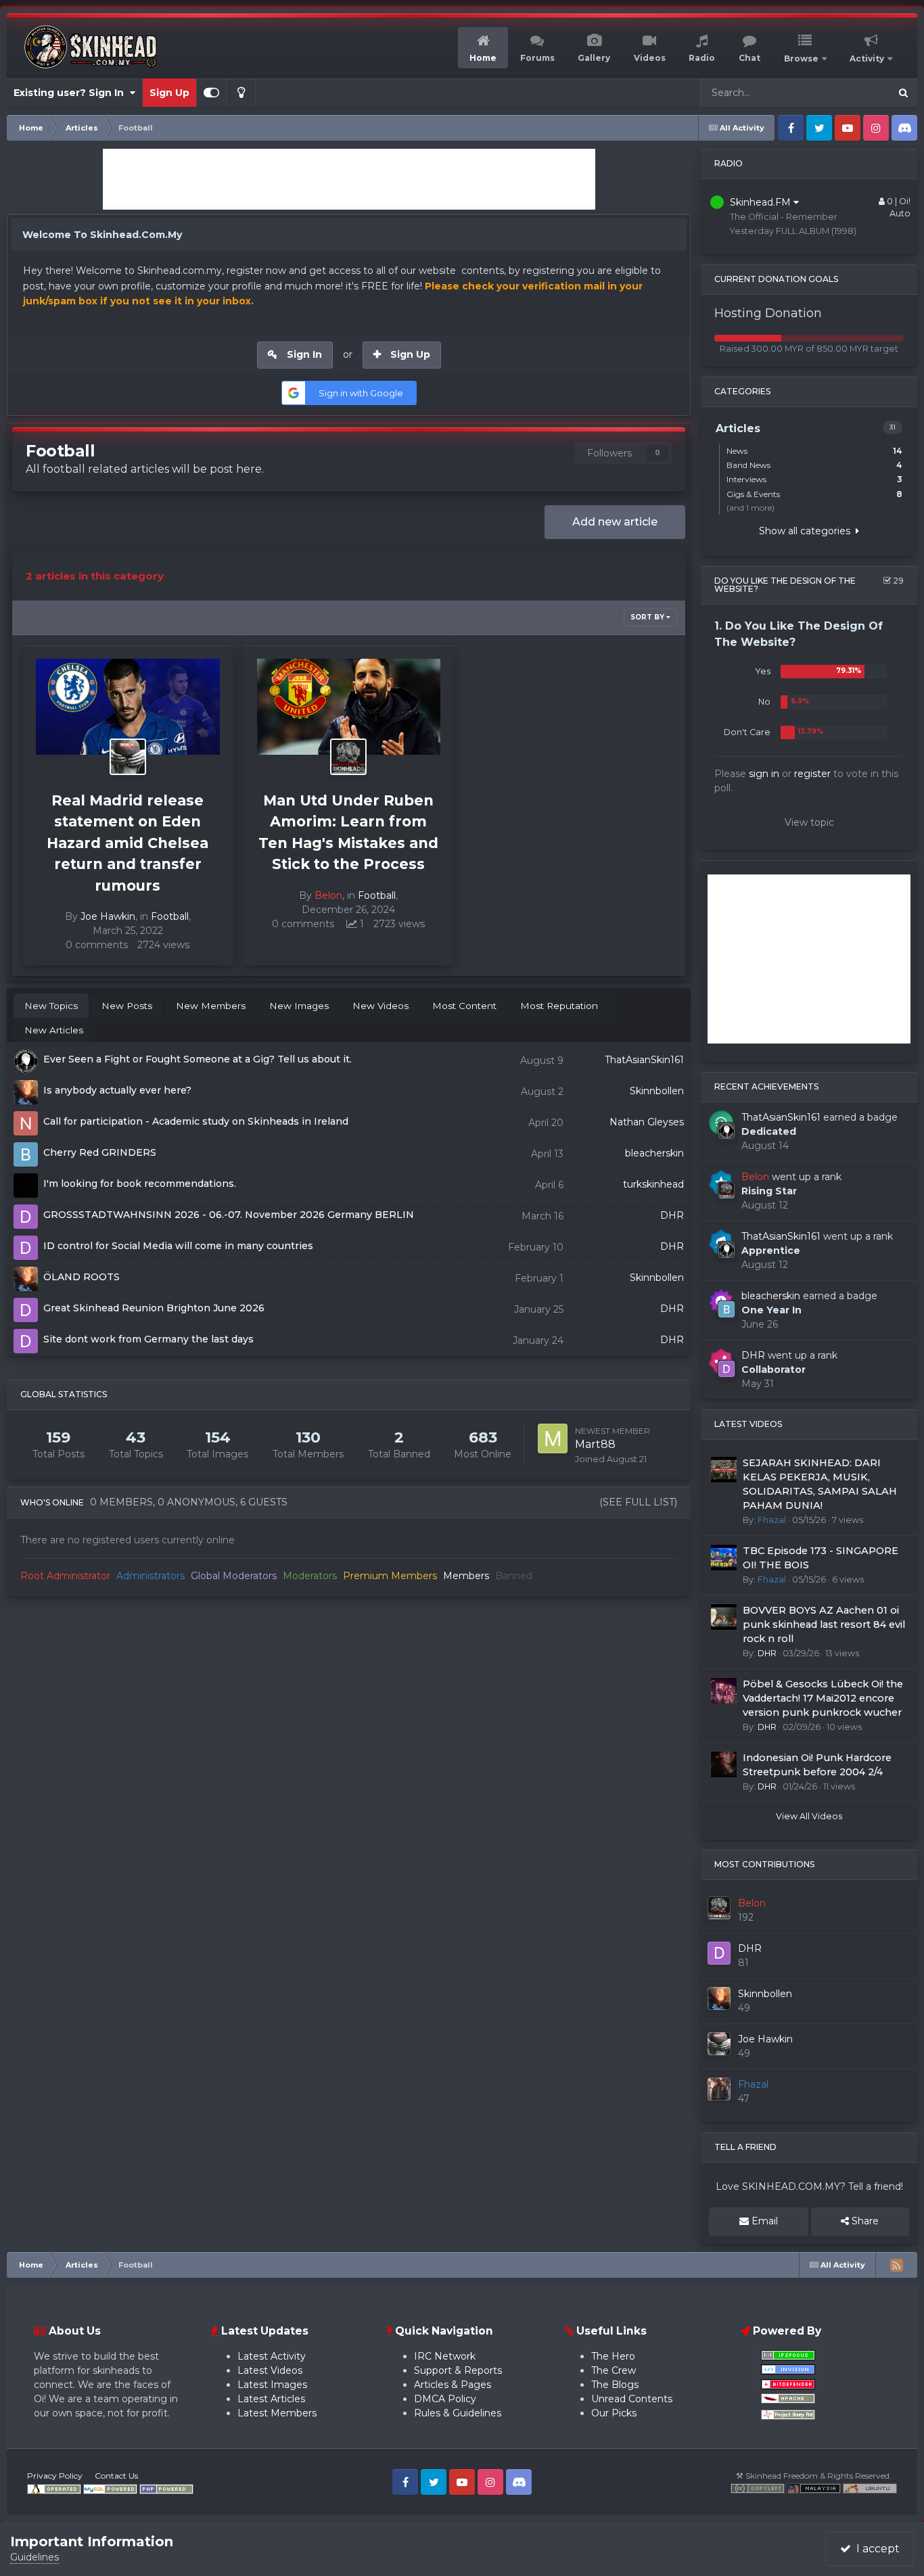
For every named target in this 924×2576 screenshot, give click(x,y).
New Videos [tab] (380, 1006)
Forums (537, 58)
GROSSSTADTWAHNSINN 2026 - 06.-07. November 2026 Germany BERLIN (229, 1215)
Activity (867, 58)
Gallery (594, 58)
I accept (875, 2549)
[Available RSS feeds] (896, 2265)
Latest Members (277, 2413)
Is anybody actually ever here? (117, 1090)
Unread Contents (632, 2399)
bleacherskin (654, 1153)
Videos (650, 58)
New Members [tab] (211, 1006)
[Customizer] (211, 93)
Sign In (304, 354)
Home (483, 58)
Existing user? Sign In (71, 93)
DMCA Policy (445, 2399)
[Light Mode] (241, 93)
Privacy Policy (55, 2476)
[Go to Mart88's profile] (553, 1438)
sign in (764, 774)
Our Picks (614, 2413)
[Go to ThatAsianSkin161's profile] (726, 1131)
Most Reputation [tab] (559, 1006)
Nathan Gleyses (647, 1122)
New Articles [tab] (54, 1030)
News (814, 451)
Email (763, 2221)
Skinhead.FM (762, 202)
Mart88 (595, 1444)
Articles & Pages (453, 2385)
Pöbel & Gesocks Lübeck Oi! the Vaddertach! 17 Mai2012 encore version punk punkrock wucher (823, 1698)
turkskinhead (653, 1184)
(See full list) (638, 1502)
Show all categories (807, 531)
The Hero (613, 2356)
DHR (672, 1215)
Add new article (615, 522)
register (812, 774)
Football (170, 916)
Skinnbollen (657, 1091)
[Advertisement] (349, 179)
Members (466, 1576)
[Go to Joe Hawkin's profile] (128, 757)
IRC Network (445, 2356)
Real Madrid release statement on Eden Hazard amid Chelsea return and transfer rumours (128, 843)
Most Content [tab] (464, 1006)
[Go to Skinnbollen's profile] (719, 1998)
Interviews (814, 479)
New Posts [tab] (127, 1006)
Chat (749, 58)
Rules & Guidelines (458, 2413)
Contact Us (116, 2476)
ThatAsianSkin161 (644, 1060)
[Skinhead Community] (814, 2488)
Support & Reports (458, 2370)
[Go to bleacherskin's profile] (726, 1309)
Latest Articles (271, 2399)
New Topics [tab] (51, 1006)
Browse (801, 58)
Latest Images (272, 2385)
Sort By (648, 617)
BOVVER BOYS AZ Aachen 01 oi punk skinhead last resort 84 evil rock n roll (824, 1624)
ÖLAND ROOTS (82, 1277)
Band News (814, 465)
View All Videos (809, 1816)
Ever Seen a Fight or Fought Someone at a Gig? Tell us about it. (198, 1059)
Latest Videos (270, 2370)
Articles (856, 92)
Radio (702, 58)
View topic (809, 822)
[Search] (903, 93)
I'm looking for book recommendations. (140, 1184)
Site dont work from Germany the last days (148, 1339)
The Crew (614, 2370)
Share (864, 2221)
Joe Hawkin (108, 916)
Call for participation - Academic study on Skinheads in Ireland (196, 1121)
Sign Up (169, 93)
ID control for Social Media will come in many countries (178, 1246)
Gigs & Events (814, 494)
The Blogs (615, 2385)
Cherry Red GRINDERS (100, 1152)
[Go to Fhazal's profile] (719, 2089)
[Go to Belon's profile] (348, 757)
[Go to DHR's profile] (726, 1369)
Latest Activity (272, 2356)
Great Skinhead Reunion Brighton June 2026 (154, 1308)
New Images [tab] (299, 1006)
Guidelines (34, 2557)
